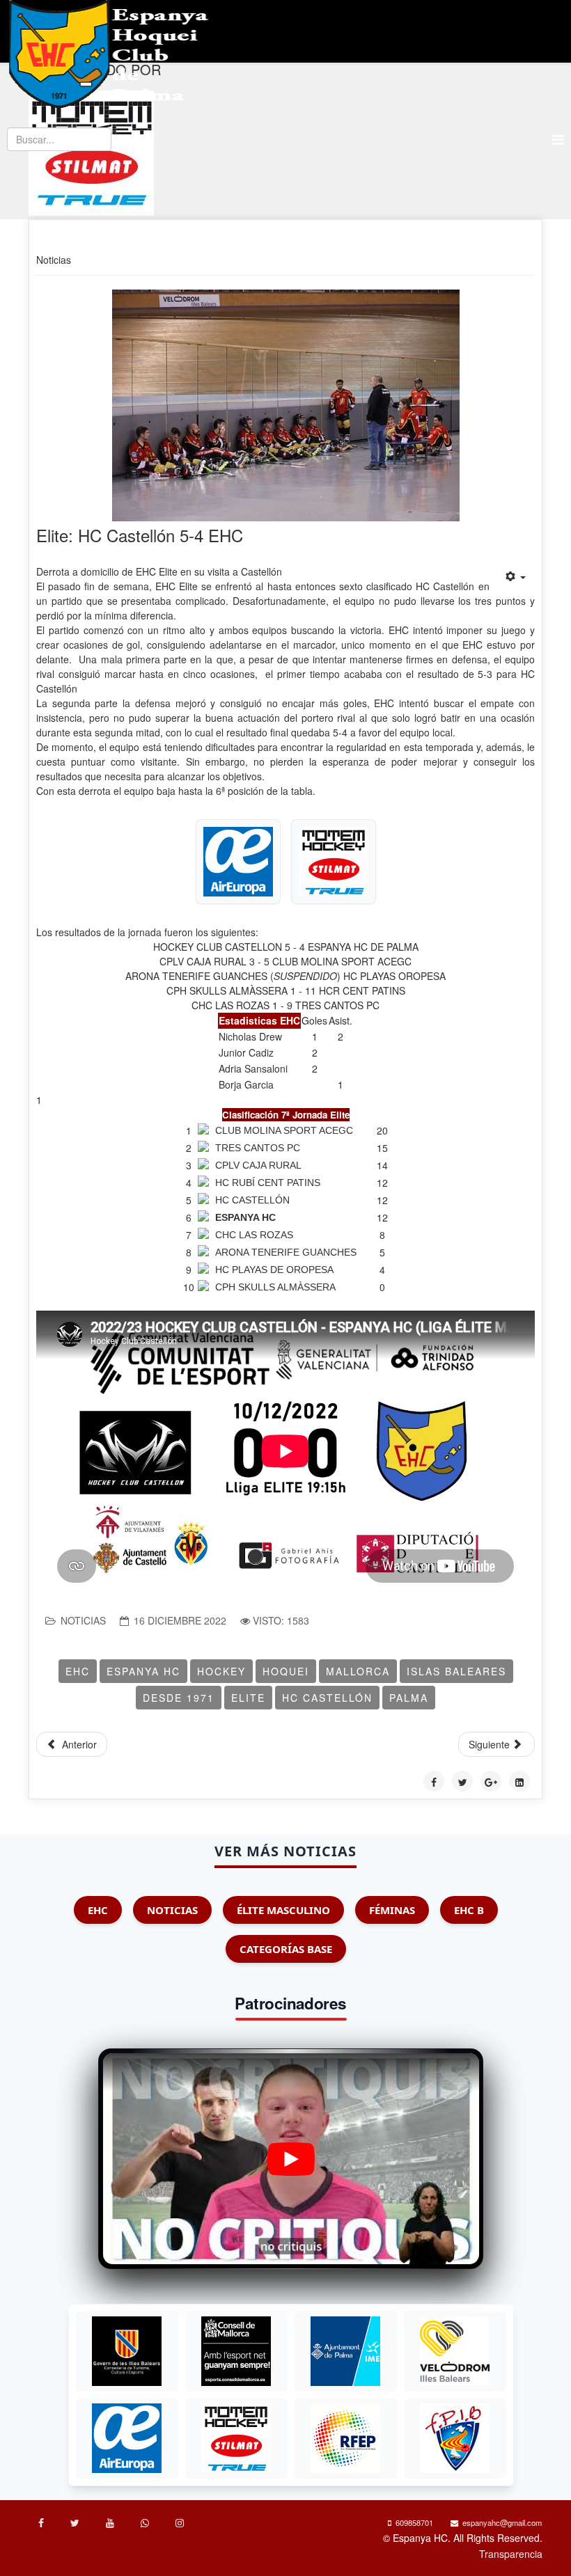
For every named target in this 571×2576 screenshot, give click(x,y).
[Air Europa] (127, 2438)
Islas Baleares (456, 1671)
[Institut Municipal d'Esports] (345, 2351)
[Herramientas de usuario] (516, 576)
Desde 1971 (179, 1698)
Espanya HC (143, 1671)
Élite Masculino (283, 1910)
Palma (409, 1698)
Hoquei (286, 1671)
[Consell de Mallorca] (236, 2351)
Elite (248, 1698)
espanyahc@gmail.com (502, 2522)
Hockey (221, 1671)
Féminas (392, 1910)
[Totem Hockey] (236, 2438)
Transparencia (511, 2554)
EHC (78, 1671)
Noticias (83, 1620)
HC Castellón (327, 1698)
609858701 (414, 2522)
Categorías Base (286, 1949)
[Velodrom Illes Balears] (455, 2351)
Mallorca (358, 1671)
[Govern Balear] (127, 2351)
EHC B (469, 1910)
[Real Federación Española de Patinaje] (345, 2438)
